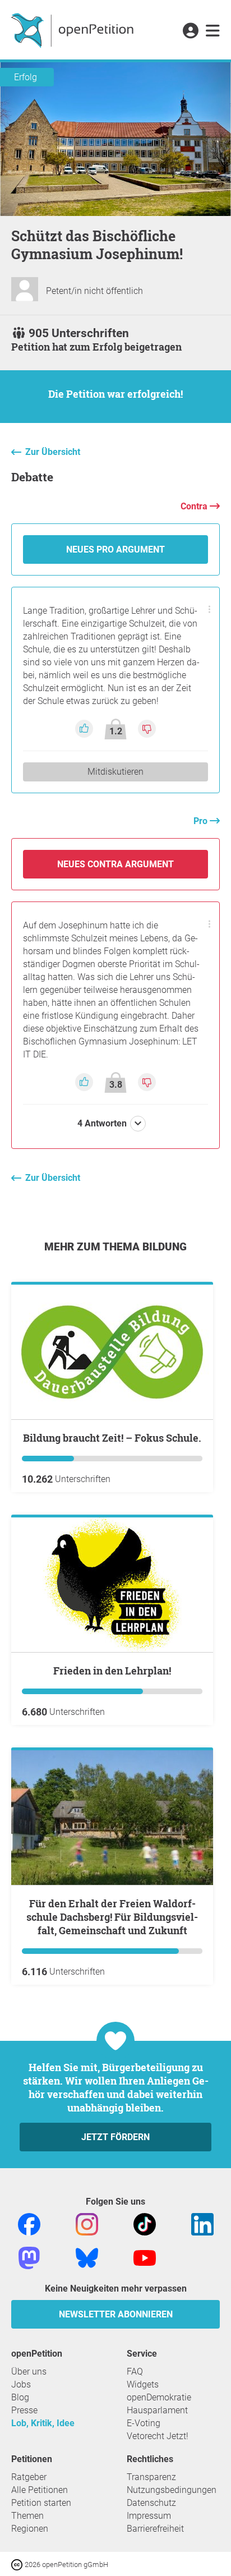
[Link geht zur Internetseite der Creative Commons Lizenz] (18, 2564)
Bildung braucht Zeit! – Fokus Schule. (112, 1438)
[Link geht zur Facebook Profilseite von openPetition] (29, 2223)
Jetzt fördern (115, 2137)
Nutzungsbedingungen (172, 2490)
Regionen (30, 2529)
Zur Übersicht (53, 452)
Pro (202, 821)
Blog (20, 2397)
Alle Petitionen (40, 2490)
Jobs (21, 2384)
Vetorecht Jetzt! (158, 2436)
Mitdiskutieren (115, 772)
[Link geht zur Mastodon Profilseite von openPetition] (29, 2257)
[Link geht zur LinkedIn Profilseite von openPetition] (202, 2223)
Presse (24, 2410)
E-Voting (144, 2423)
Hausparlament (157, 2410)
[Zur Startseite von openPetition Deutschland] (74, 30)
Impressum (149, 2516)
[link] (213, 31)
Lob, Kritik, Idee (43, 2423)
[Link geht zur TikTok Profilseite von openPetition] (145, 2223)
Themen (27, 2516)
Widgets (143, 2384)
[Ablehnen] (147, 728)
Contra (195, 506)
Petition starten (41, 2503)
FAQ (135, 2372)
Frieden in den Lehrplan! (112, 1671)
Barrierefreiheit (155, 2529)
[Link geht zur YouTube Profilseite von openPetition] (145, 2257)
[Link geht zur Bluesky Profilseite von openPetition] (87, 2257)
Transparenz (151, 2477)
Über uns (29, 2372)
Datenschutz (151, 2503)
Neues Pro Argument (115, 549)
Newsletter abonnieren (116, 2314)
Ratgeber (29, 2477)
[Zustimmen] (85, 728)
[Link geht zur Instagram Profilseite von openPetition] (87, 2223)
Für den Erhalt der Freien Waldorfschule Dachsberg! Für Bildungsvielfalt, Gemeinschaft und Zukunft (112, 1917)
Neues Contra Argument (115, 864)
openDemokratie (159, 2397)
